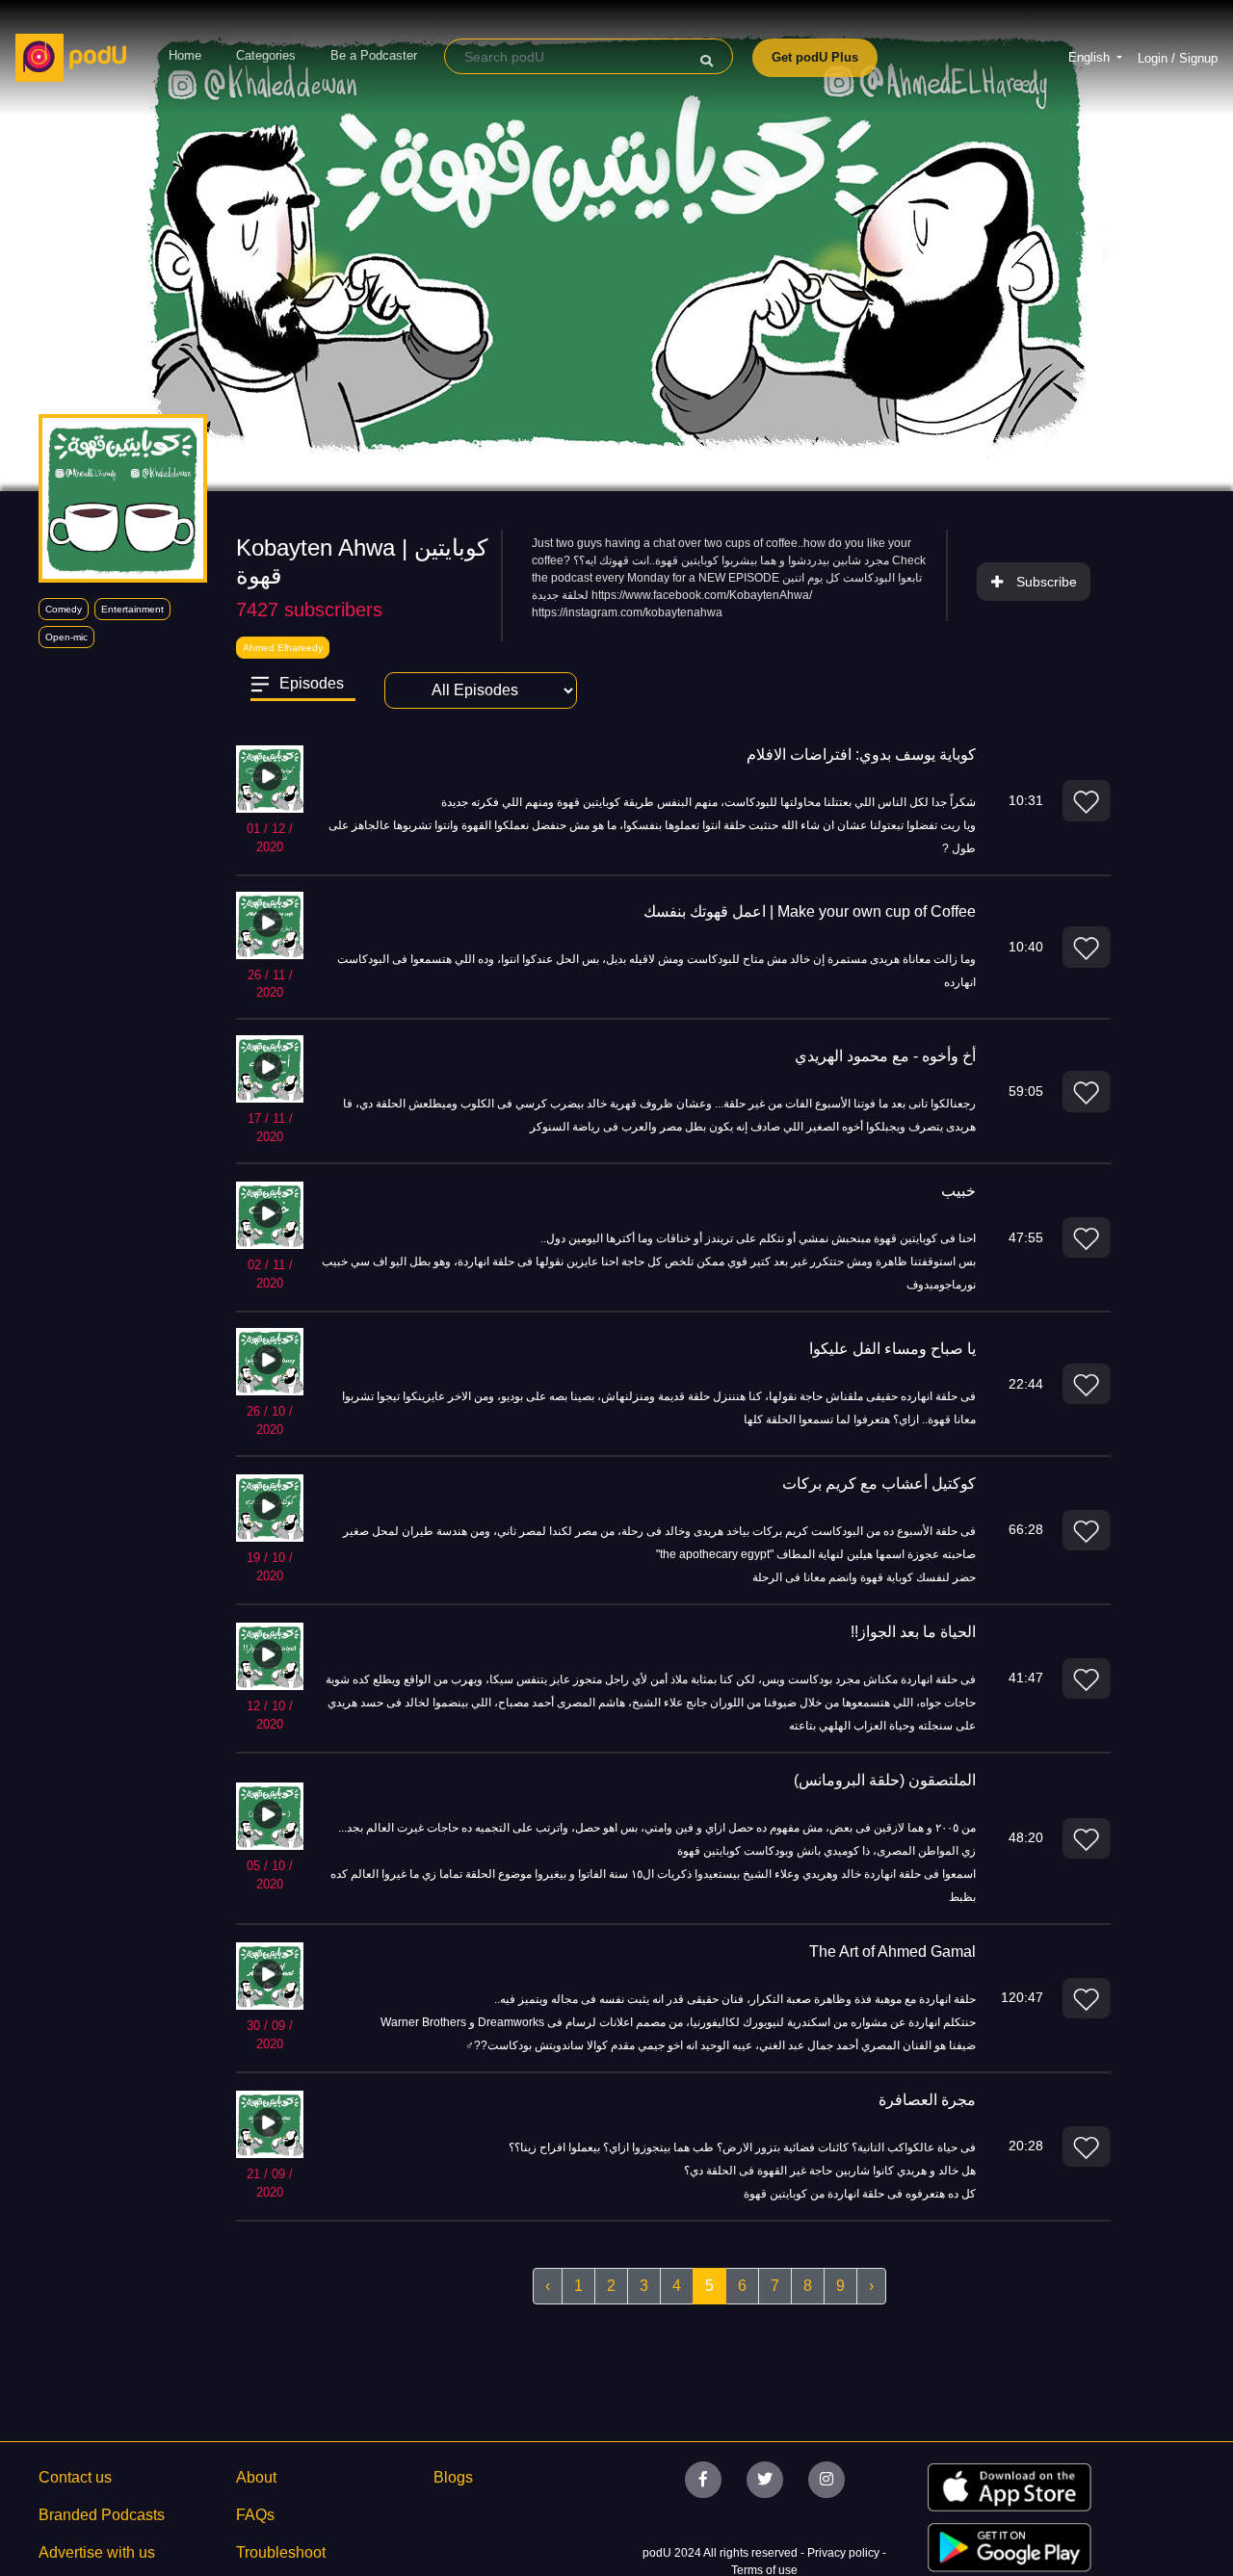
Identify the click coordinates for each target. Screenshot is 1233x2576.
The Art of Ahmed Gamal (892, 1952)
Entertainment (132, 609)
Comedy (64, 609)
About (256, 2477)
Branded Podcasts (102, 2515)
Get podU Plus (815, 57)
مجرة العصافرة (927, 2100)
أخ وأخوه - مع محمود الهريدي (885, 1056)
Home (185, 55)
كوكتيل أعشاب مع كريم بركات (879, 1483)
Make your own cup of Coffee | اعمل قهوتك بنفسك (810, 911)
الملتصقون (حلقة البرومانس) (885, 1780)
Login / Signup (1178, 58)
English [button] (1091, 57)
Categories (266, 55)
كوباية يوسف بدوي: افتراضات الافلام (861, 755)
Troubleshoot (281, 2552)
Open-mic (66, 637)
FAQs (255, 2515)
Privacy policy (845, 2553)
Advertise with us (97, 2552)
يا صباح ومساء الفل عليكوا (892, 1349)
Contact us (75, 2477)
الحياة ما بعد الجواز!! (913, 1632)
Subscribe (1047, 582)
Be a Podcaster (374, 55)
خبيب (958, 1191)
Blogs (453, 2477)
